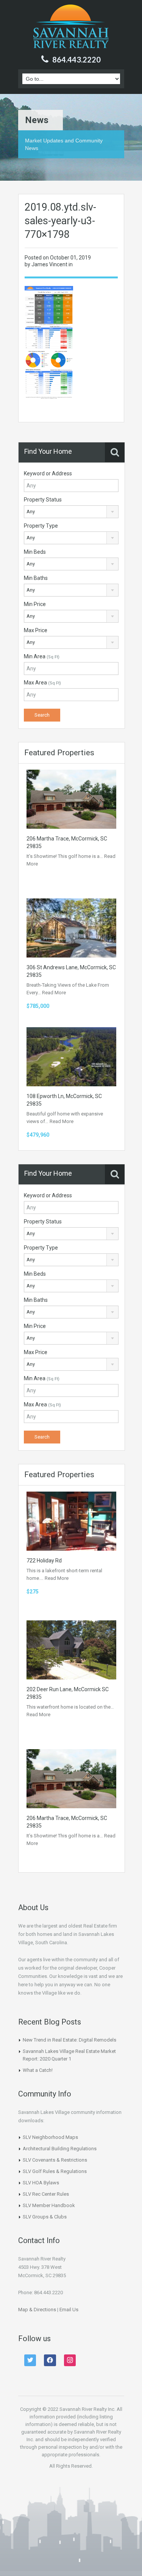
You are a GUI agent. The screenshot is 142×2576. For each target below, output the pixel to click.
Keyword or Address (48, 473)
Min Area (42, 656)
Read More (54, 993)
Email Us (69, 2310)
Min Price (35, 604)
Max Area (42, 683)
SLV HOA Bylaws (41, 2183)
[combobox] (71, 512)
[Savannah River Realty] (71, 27)
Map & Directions (37, 2310)
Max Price (36, 630)
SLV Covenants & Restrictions (55, 2160)
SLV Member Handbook (49, 2205)
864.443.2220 (76, 59)
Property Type (41, 526)
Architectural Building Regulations (60, 2149)
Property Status (43, 500)
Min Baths (36, 578)
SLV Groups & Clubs (45, 2217)
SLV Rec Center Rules (46, 2194)
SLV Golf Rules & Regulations (55, 2171)
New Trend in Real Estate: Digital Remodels (69, 2040)
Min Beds (35, 552)
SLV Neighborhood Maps (50, 2137)
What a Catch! (38, 2070)
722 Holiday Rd (44, 1561)
